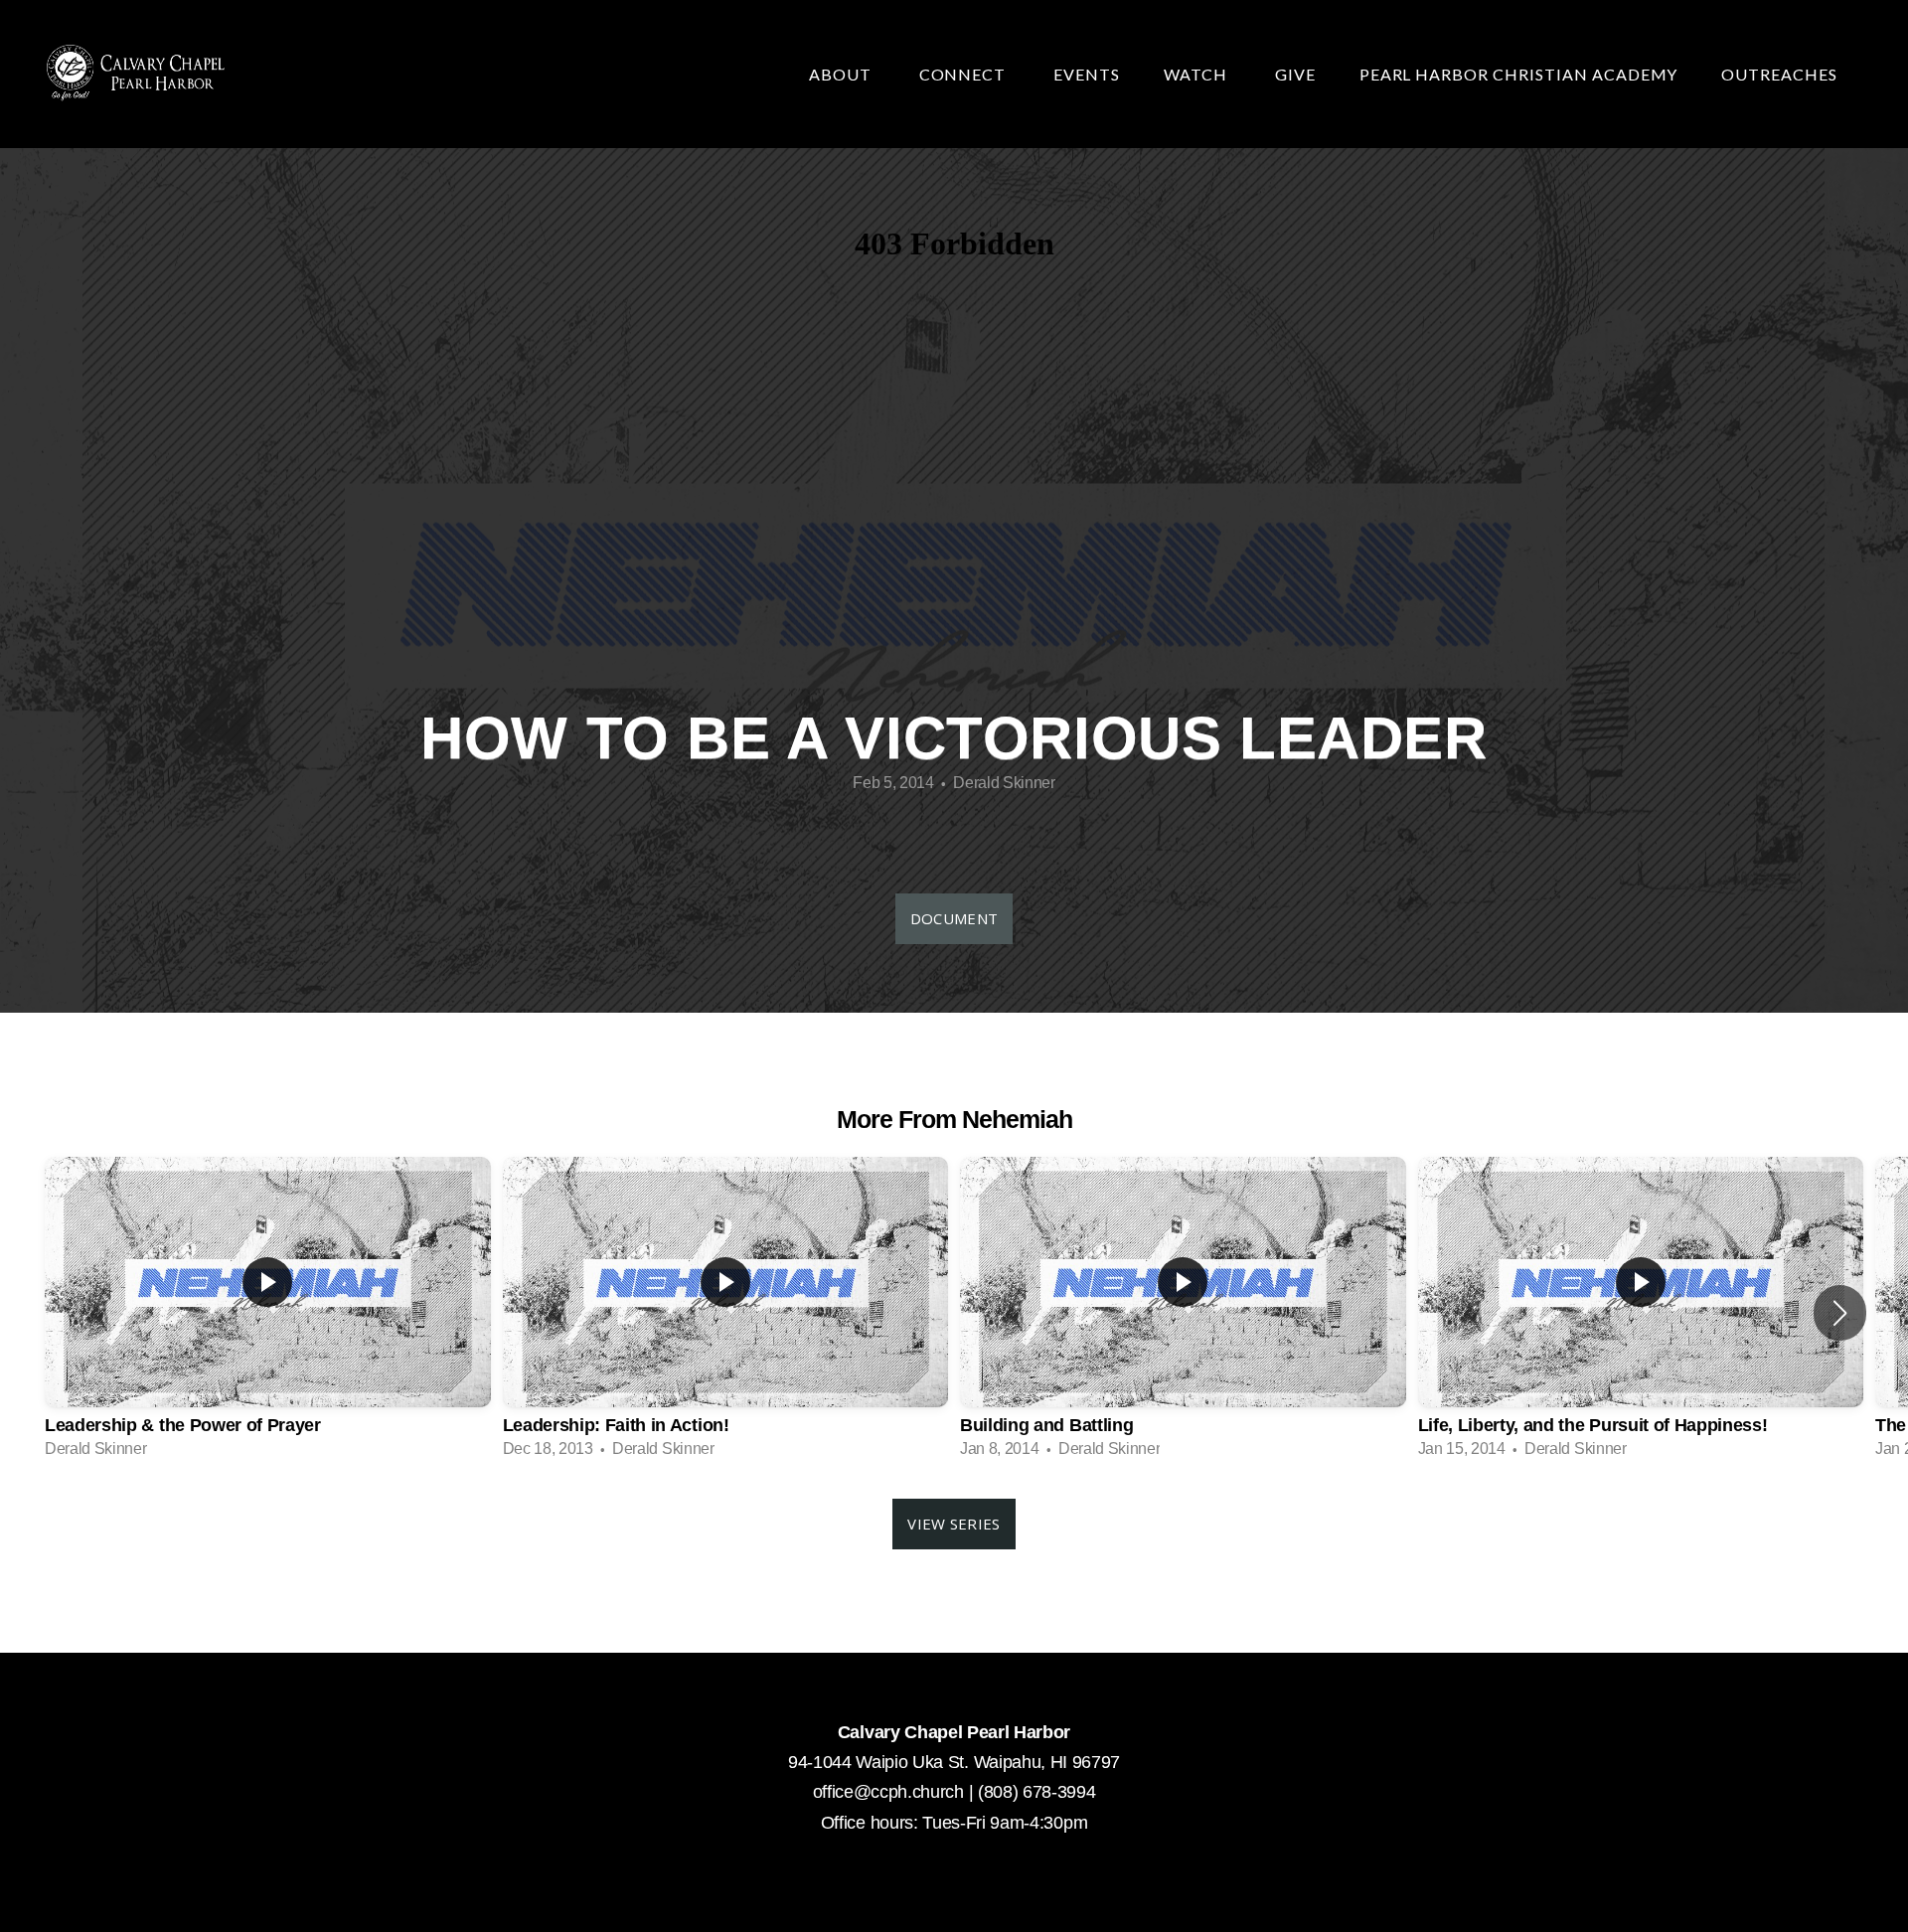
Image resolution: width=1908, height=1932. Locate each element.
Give (1295, 74)
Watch (1197, 74)
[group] (268, 1313)
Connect (965, 74)
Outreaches (1781, 74)
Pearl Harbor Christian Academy (1519, 74)
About (842, 74)
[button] (1840, 1313)
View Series (954, 1524)
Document (954, 918)
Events (1087, 74)
